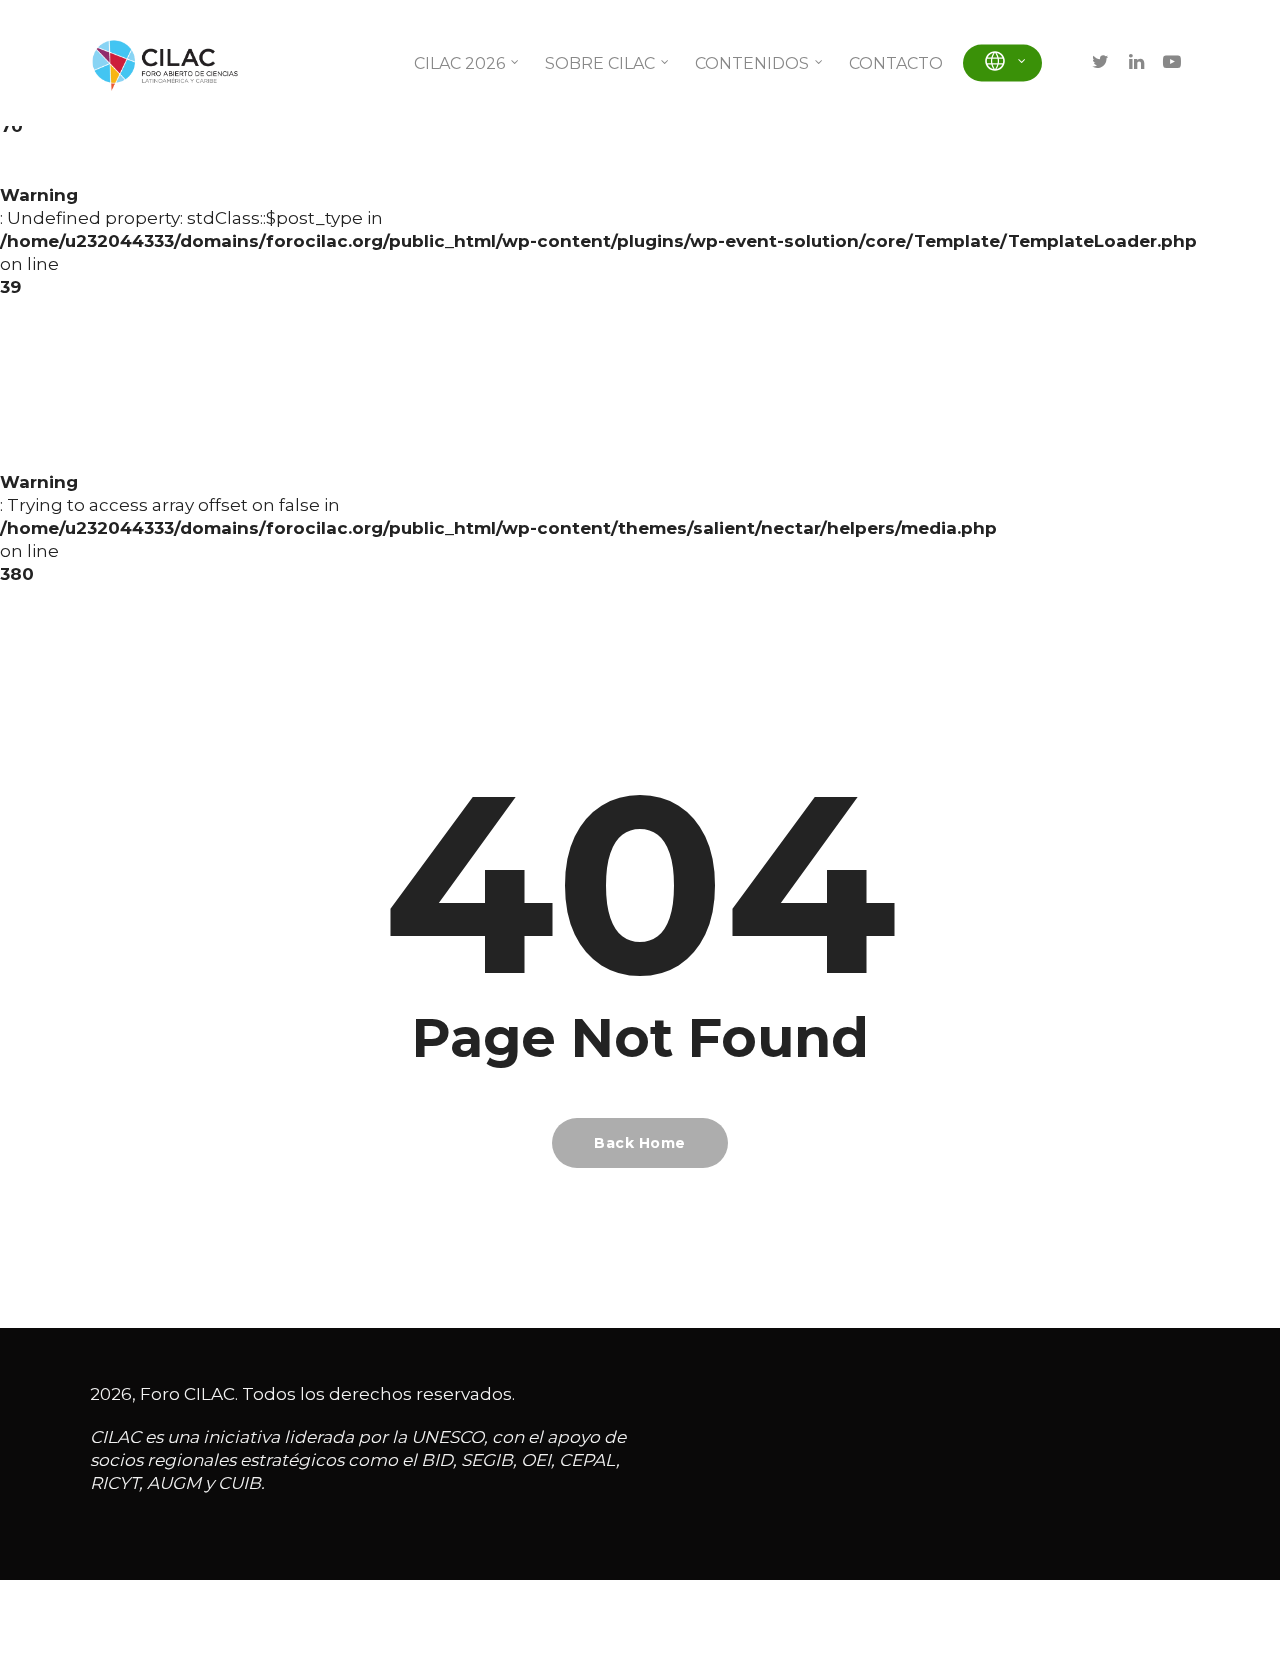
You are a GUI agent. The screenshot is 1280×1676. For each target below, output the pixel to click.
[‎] (1002, 63)
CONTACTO (896, 63)
